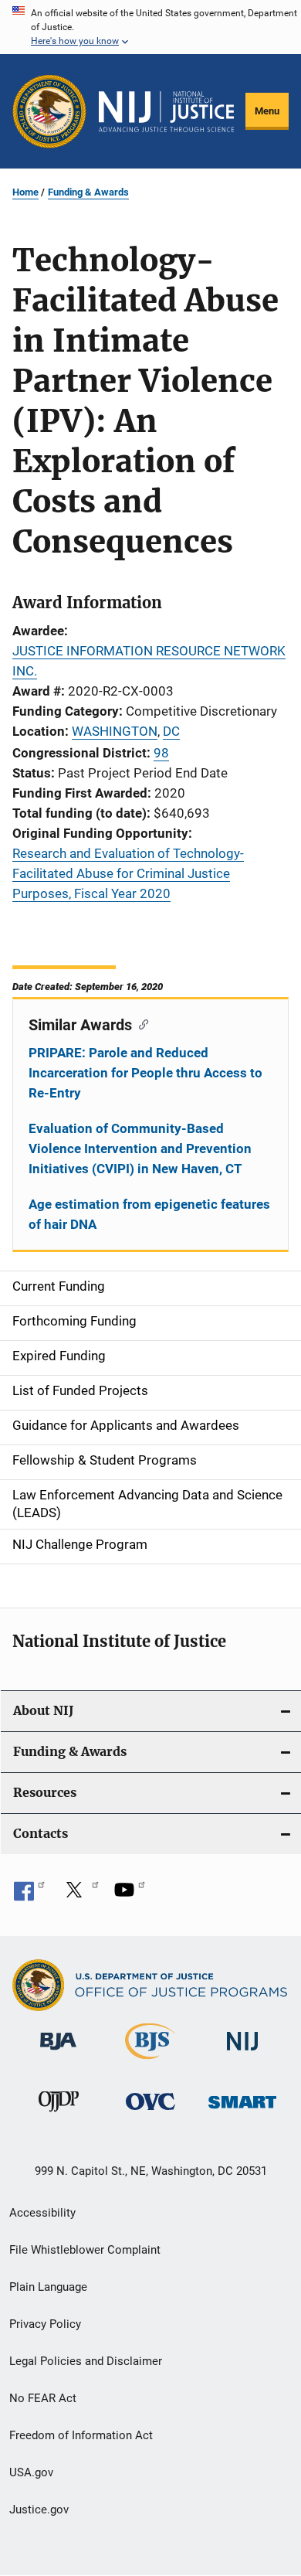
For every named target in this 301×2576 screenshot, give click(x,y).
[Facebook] (29, 1895)
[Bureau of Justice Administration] (58, 2053)
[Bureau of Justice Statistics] (150, 2062)
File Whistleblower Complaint (85, 2250)
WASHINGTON (115, 731)
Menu (267, 111)
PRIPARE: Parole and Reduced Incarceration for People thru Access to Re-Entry (145, 1073)
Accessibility (42, 2213)
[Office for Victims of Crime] (150, 2113)
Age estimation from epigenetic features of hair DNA (149, 1214)
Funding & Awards (88, 192)
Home (25, 192)
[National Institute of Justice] (242, 2053)
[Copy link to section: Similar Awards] (140, 1023)
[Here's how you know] (150, 27)
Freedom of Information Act (81, 2435)
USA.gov (31, 2472)
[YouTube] (130, 1895)
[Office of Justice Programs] (49, 111)
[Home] (166, 112)
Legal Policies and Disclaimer (86, 2361)
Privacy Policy (45, 2324)
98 (161, 753)
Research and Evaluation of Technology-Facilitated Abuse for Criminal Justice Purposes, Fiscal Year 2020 (128, 873)
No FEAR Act (43, 2398)
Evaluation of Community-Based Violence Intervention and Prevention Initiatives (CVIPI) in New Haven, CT (140, 1148)
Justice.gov (39, 2510)
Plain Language (48, 2287)
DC (171, 731)
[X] (79, 1895)
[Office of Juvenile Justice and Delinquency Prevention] (59, 2115)
